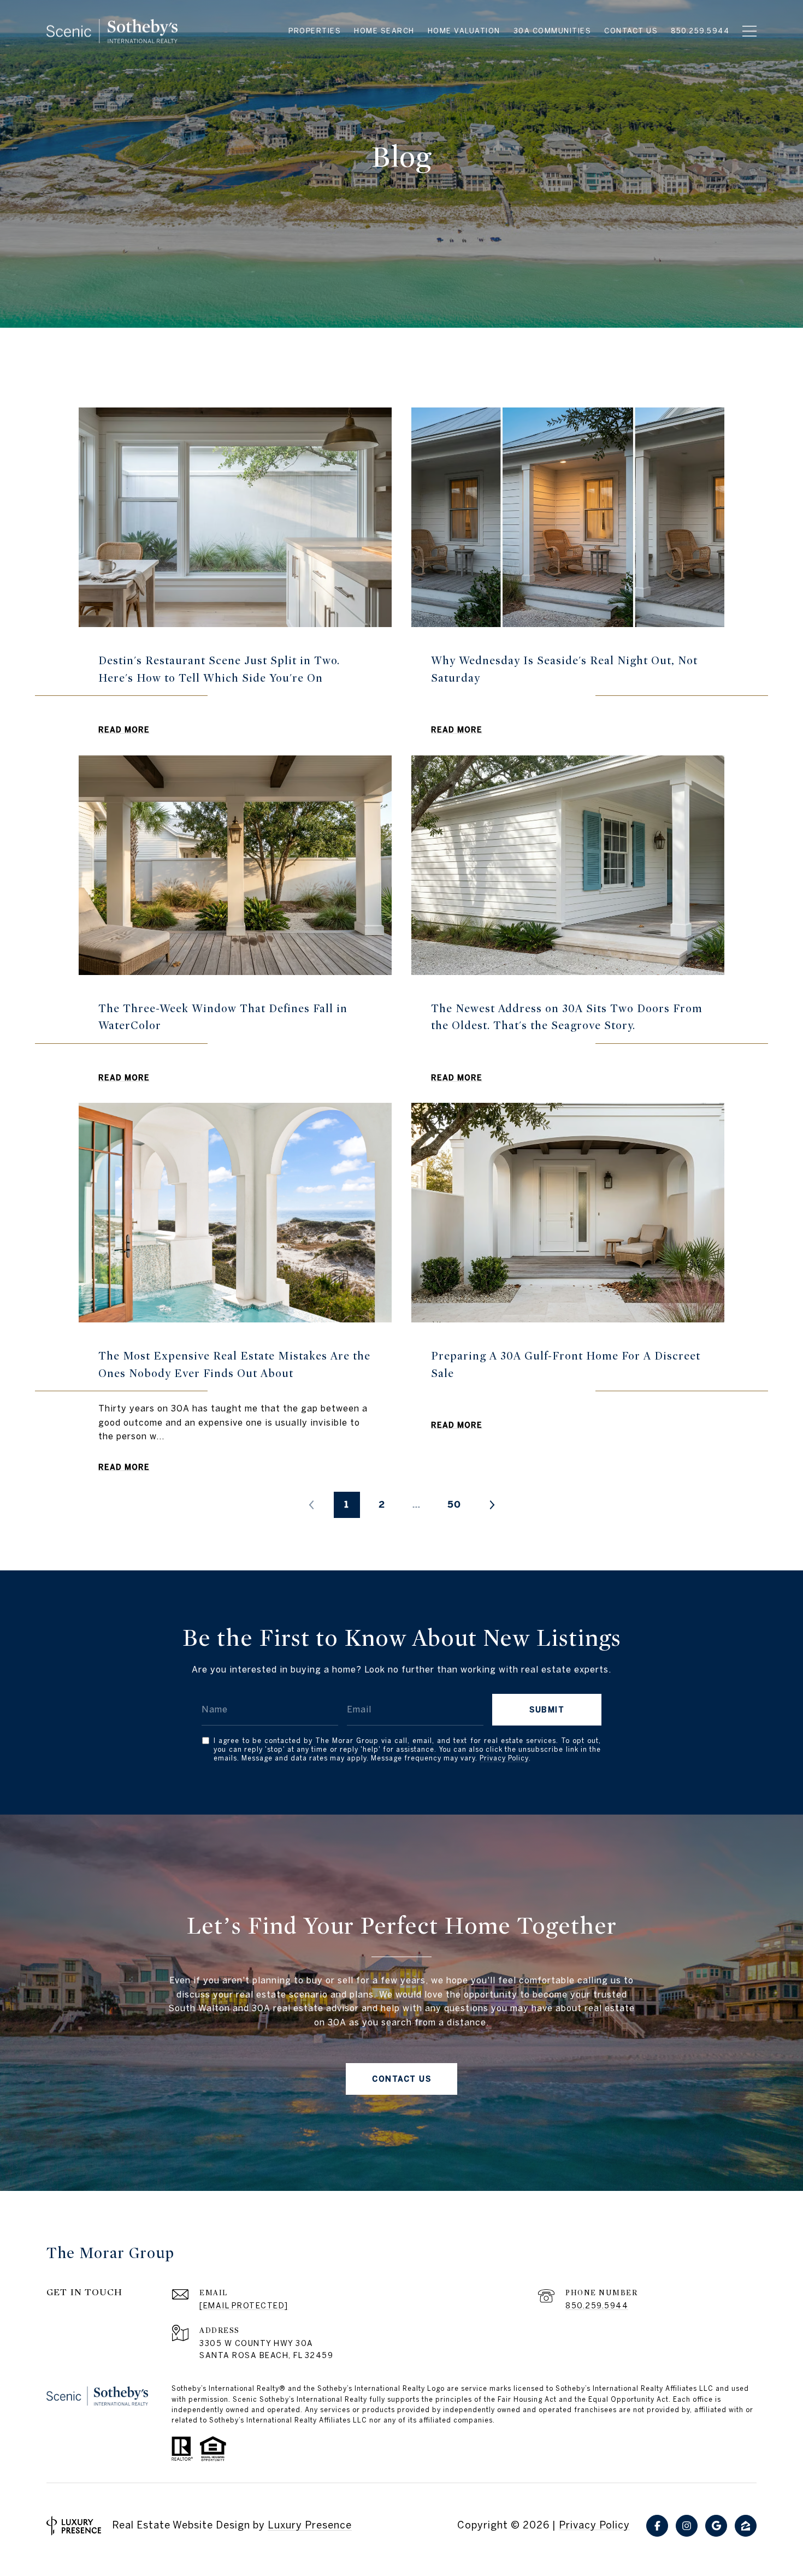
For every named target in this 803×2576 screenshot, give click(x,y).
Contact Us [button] (401, 2079)
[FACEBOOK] (657, 2526)
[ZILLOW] (746, 2526)
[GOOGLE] (716, 2526)
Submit (547, 1710)
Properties (315, 31)
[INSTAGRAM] (687, 2526)
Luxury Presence (310, 2525)
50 (454, 1504)
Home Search (384, 31)
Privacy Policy (504, 1758)
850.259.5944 (597, 2306)
